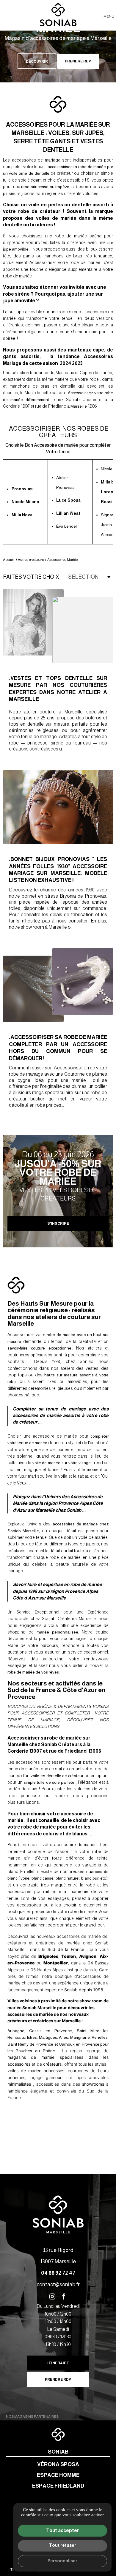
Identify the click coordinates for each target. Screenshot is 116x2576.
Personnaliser (62, 2561)
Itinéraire (58, 2363)
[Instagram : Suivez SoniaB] (52, 2296)
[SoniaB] (58, 15)
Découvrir (37, 62)
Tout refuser (63, 2545)
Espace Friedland (58, 2486)
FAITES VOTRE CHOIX (31, 577)
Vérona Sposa (58, 2464)
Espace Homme (58, 2475)
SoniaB (58, 2452)
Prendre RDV (78, 61)
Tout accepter (63, 2530)
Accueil (9, 560)
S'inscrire (58, 1223)
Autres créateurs (31, 560)
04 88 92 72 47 (58, 2273)
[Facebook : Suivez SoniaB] (64, 2296)
